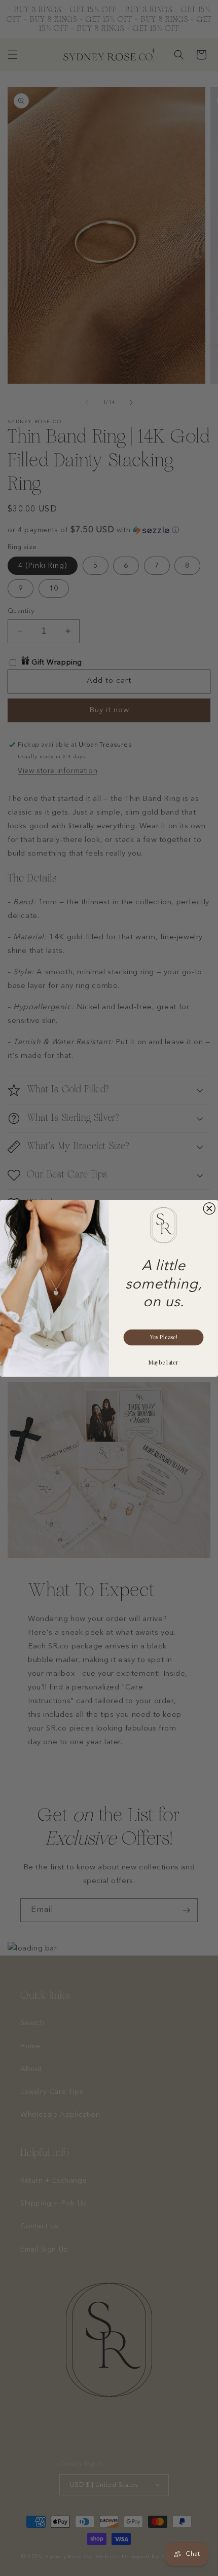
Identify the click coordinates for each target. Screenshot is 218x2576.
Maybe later (163, 1362)
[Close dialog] (209, 1208)
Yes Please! (163, 1337)
